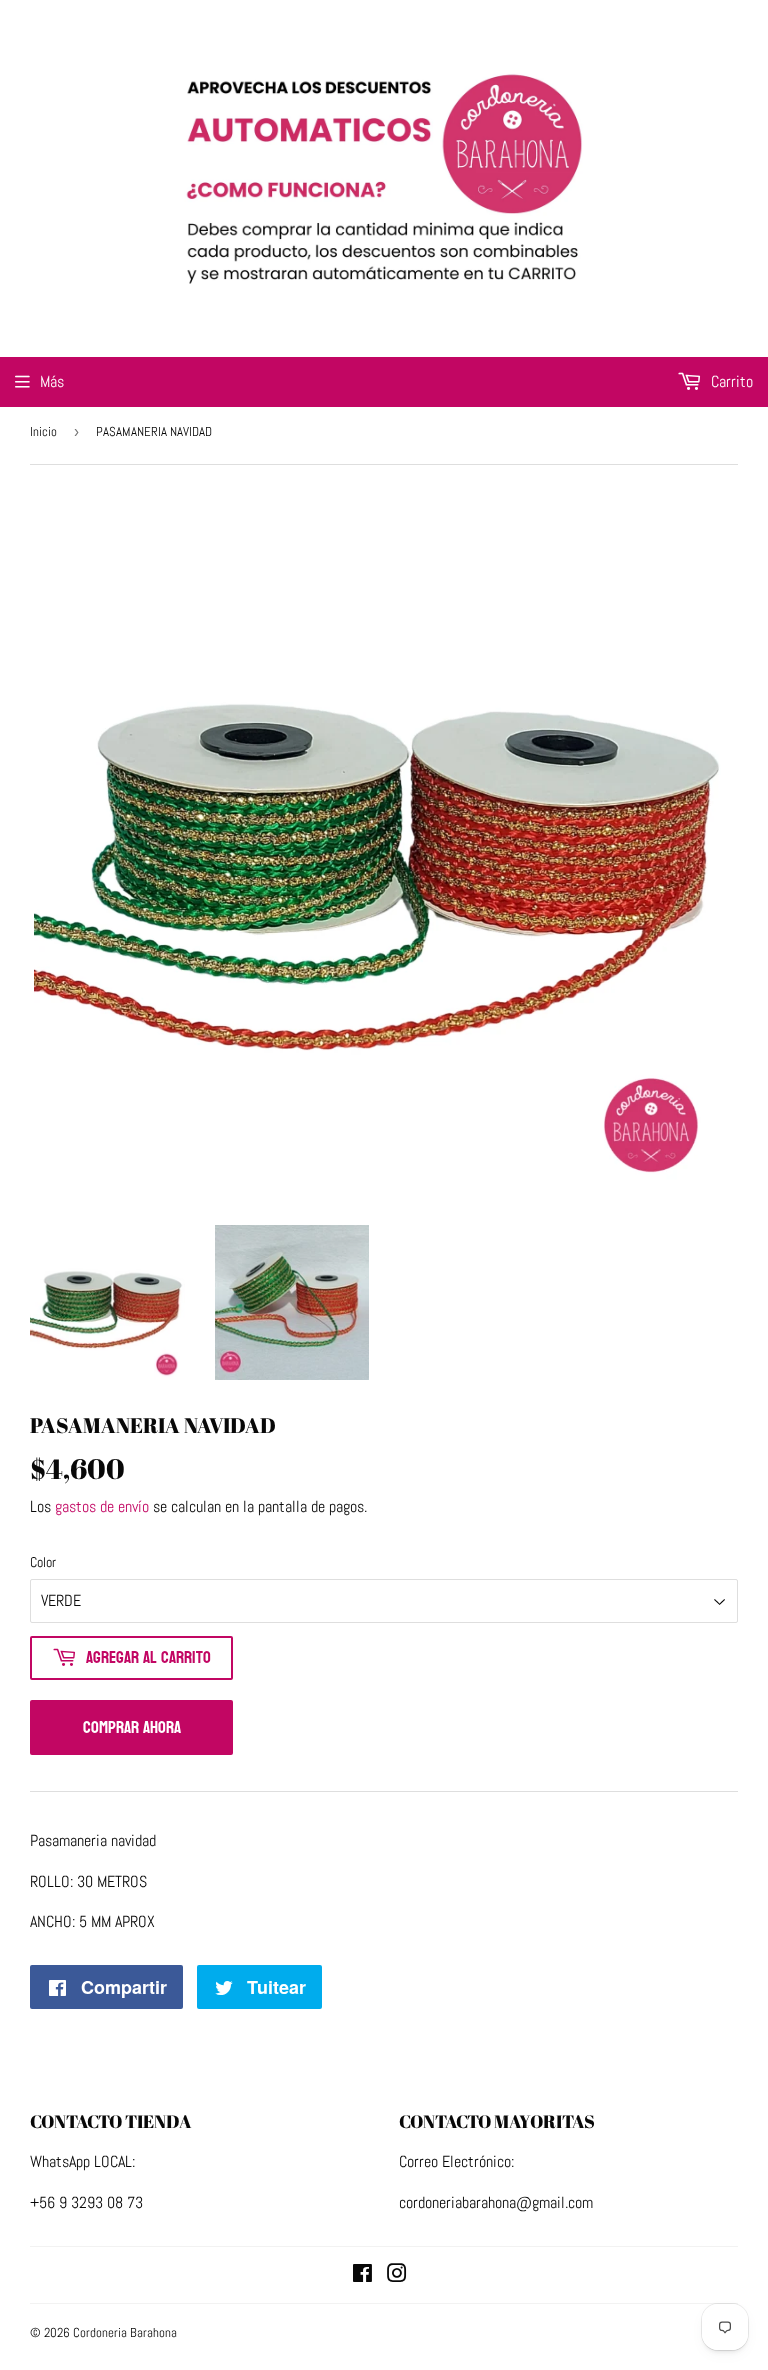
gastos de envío (102, 1506)
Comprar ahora (132, 1727)
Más (52, 381)
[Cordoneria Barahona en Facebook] (362, 2275)
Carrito (730, 381)
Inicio (43, 431)
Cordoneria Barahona (125, 2332)
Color (43, 1562)
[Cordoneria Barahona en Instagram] (397, 2275)
